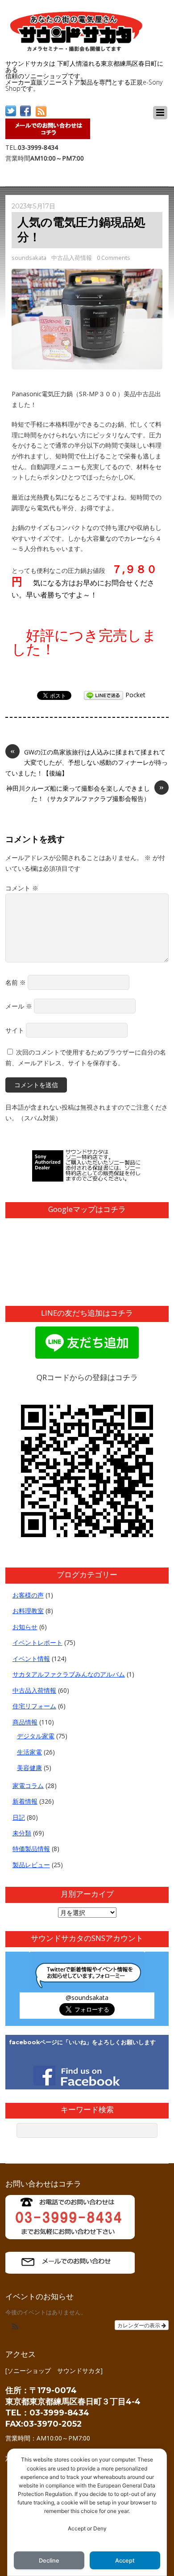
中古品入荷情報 (72, 258)
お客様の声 (28, 1595)
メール (19, 1006)
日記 (19, 1817)
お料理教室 (28, 1611)
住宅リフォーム (34, 1706)
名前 (16, 982)
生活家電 (29, 1752)
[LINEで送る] (104, 695)
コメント (22, 888)
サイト (15, 1030)
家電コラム (28, 1786)
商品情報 (25, 1722)
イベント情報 (31, 1659)
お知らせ (25, 1627)
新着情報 (25, 1801)
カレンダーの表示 (139, 2325)
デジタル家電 (36, 1736)
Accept (125, 2561)
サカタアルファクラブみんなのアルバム (69, 1674)
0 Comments (114, 258)
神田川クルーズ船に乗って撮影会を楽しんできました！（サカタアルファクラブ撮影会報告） (85, 793)
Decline (49, 2561)
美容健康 (29, 1768)
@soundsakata (87, 1998)
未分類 (22, 1833)
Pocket (135, 695)
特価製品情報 (31, 1849)
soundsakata (29, 258)
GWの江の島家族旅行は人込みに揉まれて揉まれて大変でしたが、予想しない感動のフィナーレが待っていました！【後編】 (87, 762)
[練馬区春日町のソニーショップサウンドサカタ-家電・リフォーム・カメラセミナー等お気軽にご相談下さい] (77, 49)
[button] (15, 2327)
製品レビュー (31, 1865)
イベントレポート (37, 1642)
